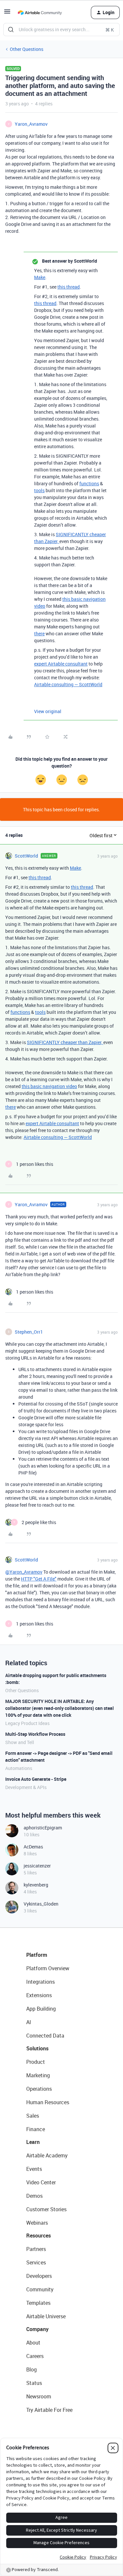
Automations (19, 1768)
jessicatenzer (37, 1866)
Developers (39, 2276)
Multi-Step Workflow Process (35, 1734)
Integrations (41, 1982)
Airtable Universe (46, 2316)
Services (36, 2262)
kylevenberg (36, 1885)
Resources (39, 2236)
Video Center (41, 2182)
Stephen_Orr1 (29, 1332)
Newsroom (39, 2396)
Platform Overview (48, 1968)
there (39, 633)
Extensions (39, 1995)
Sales (33, 2116)
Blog (31, 2369)
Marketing (38, 2075)
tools (39, 490)
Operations (39, 2089)
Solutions (37, 2048)
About (33, 2343)
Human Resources (48, 2102)
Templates (38, 2303)
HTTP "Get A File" (39, 1579)
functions (89, 483)
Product (36, 2062)
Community (40, 2289)
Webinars (37, 2223)
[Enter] (11, 30)
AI (29, 2022)
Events (34, 2169)
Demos (34, 2196)
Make (40, 277)
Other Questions (27, 49)
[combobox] (61, 30)
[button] (7, 14)
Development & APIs (26, 1787)
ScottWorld (26, 856)
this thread (69, 287)
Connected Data (45, 2036)
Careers (35, 2356)
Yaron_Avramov (31, 124)
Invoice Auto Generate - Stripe (36, 1779)
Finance (36, 2129)
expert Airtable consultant (61, 664)
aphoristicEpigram (43, 1828)
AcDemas (33, 1847)
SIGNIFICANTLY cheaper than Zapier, (65, 1042)
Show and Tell (20, 1742)
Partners (36, 2249)
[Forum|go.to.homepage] (40, 12)
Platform (37, 1955)
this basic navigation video (49, 1086)
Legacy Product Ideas (27, 1723)
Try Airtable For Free (49, 2410)
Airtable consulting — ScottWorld (68, 684)
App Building (41, 2009)
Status (34, 2383)
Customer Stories (46, 2209)
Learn (33, 2142)
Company (37, 2329)
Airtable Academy (47, 2155)
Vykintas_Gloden (41, 1904)
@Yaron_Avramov (24, 1572)
